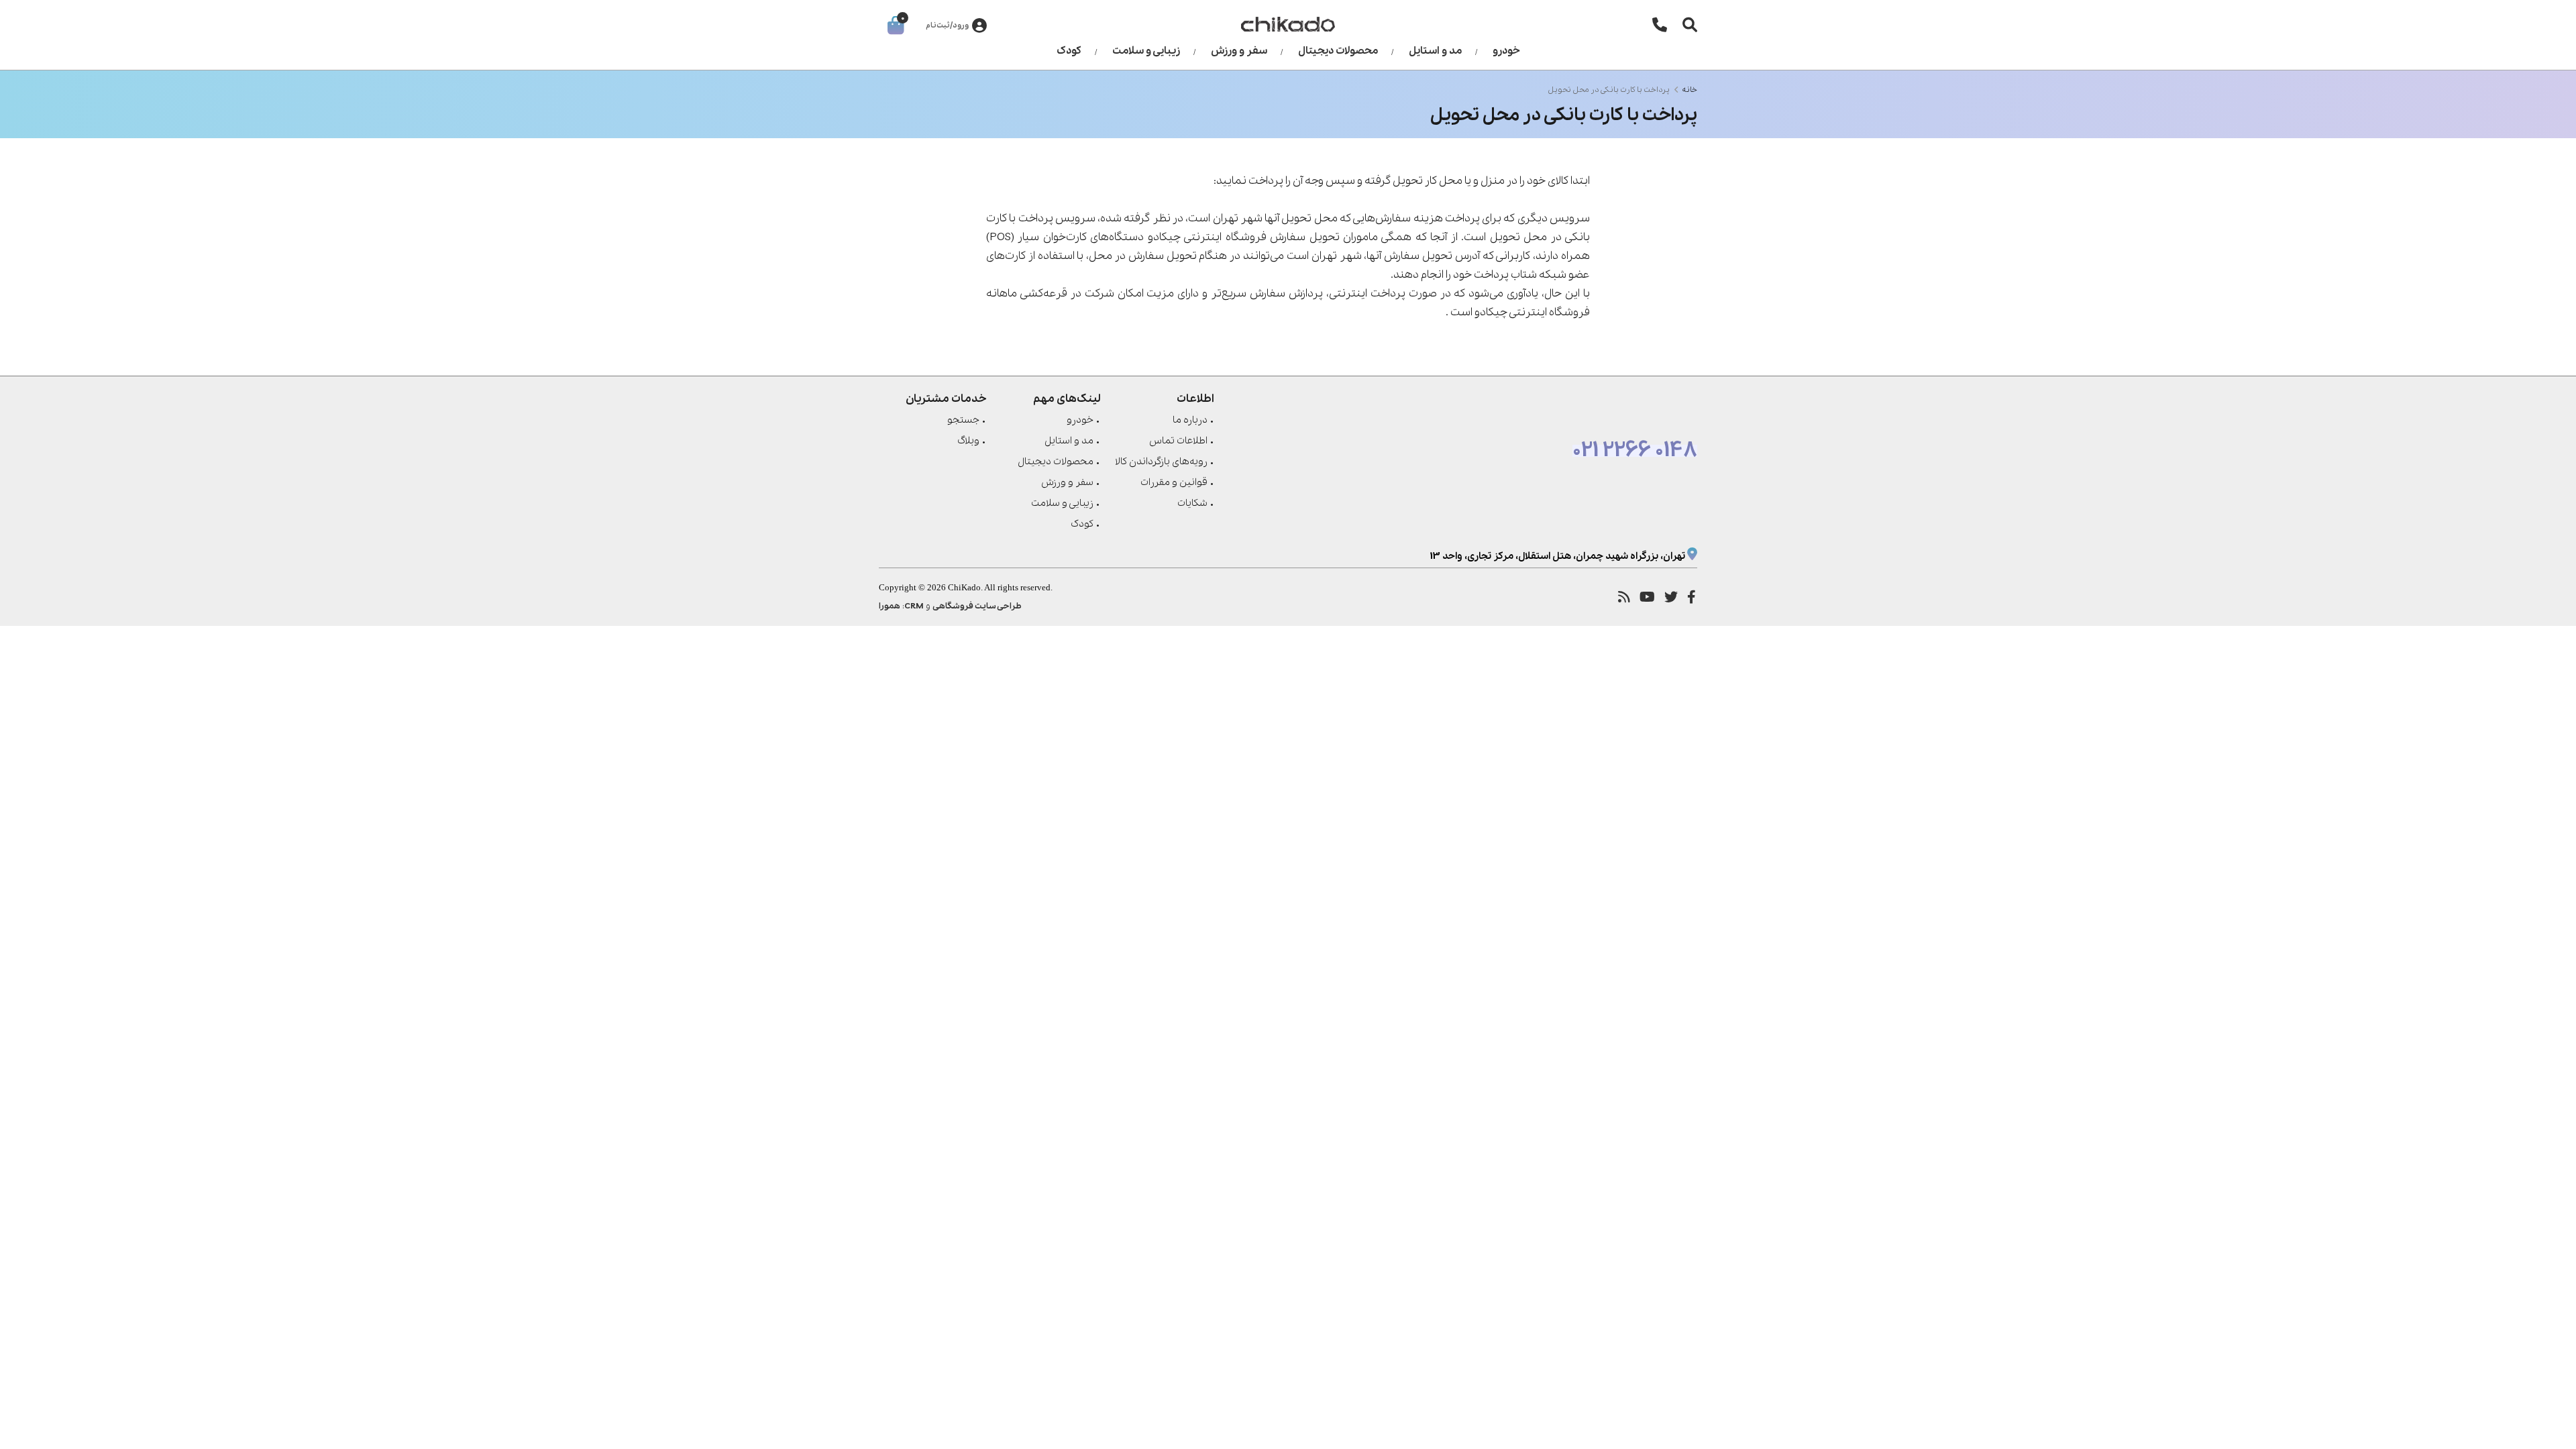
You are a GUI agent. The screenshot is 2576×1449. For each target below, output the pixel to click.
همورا (890, 606)
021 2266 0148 (1635, 451)
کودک (1069, 51)
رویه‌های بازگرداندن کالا (1161, 462)
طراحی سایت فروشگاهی (977, 606)
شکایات (1192, 503)
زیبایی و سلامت (1146, 51)
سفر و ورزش (1239, 51)
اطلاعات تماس (1178, 441)
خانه (1689, 90)
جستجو (963, 420)
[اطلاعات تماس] (1660, 24)
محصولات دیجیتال (1338, 51)
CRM (914, 606)
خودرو (1506, 51)
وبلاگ (968, 441)
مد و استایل (1435, 51)
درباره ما (1190, 420)
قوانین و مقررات (1174, 482)
